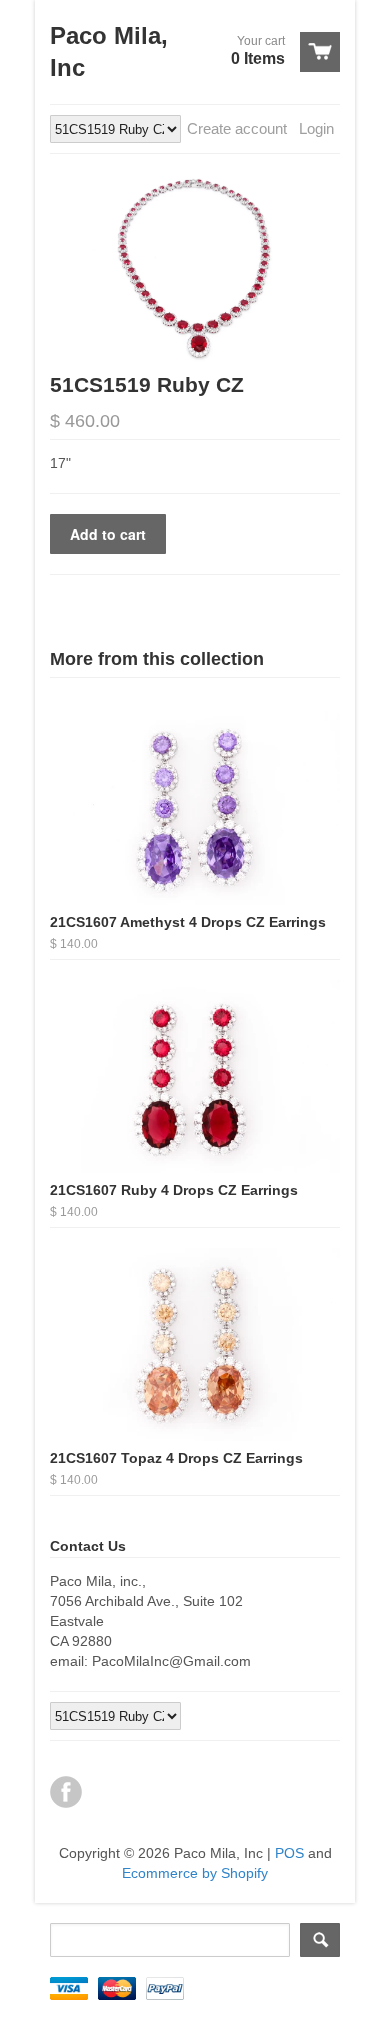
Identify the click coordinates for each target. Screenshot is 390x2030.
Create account (237, 128)
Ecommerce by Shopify (195, 1873)
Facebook (66, 1792)
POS (289, 1853)
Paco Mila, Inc (109, 51)
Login (316, 128)
